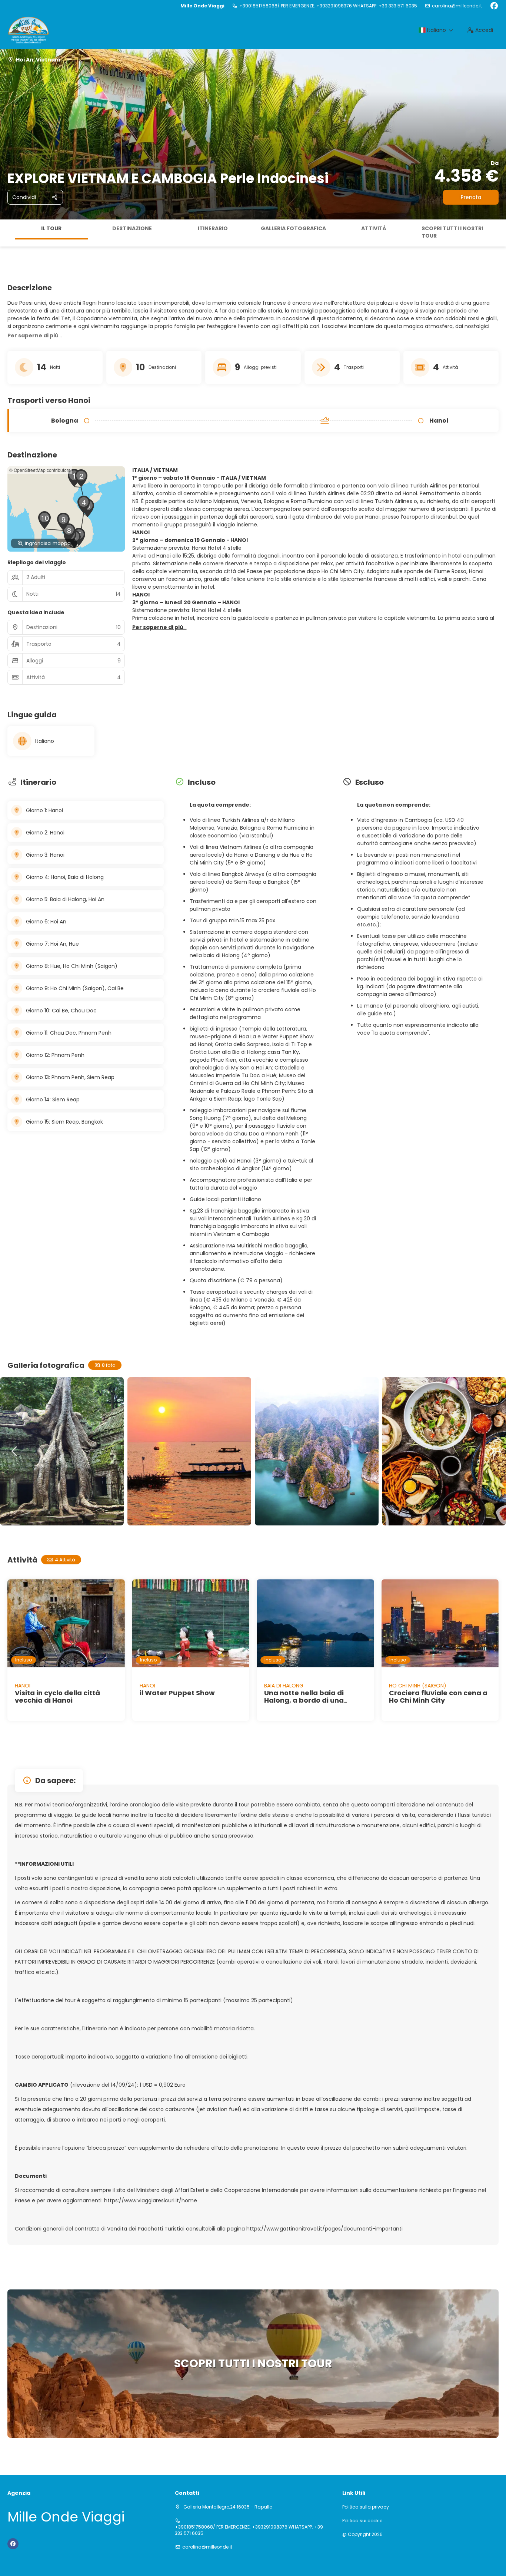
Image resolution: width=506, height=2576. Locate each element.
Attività (374, 228)
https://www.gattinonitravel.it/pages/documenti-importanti (324, 2229)
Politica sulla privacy (366, 2507)
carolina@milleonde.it (457, 6)
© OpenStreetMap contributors (40, 470)
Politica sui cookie (362, 2521)
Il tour (51, 228)
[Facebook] (494, 6)
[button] (7, 233)
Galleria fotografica (293, 228)
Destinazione (132, 228)
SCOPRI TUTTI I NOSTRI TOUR (452, 232)
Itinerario (213, 228)
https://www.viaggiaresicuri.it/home (150, 2200)
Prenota (471, 197)
